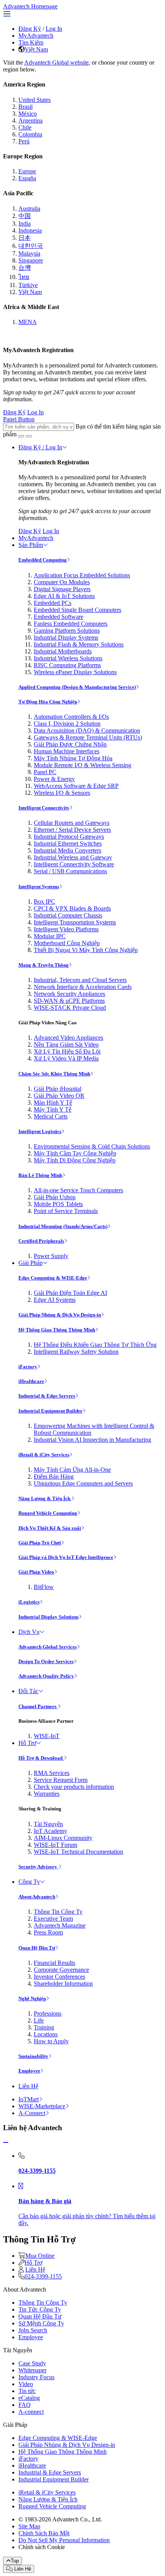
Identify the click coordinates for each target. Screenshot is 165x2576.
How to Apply (51, 2041)
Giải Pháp (31, 1263)
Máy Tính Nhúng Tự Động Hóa (73, 758)
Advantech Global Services (48, 1647)
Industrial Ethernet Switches (68, 843)
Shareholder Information (63, 1984)
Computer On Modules (62, 582)
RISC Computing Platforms (67, 665)
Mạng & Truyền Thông (44, 965)
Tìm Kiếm (31, 42)
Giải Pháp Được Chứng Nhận (70, 744)
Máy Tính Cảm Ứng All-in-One (72, 1470)
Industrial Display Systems (66, 637)
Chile (25, 127)
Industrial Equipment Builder (50, 1411)
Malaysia (29, 253)
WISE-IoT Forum (55, 1845)
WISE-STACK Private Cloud (70, 1008)
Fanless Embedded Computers (71, 624)
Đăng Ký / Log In (40, 447)
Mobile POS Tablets (58, 1204)
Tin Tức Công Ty (40, 2309)
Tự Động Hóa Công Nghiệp (48, 702)
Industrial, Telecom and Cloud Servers (80, 980)
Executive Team (53, 1919)
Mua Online (40, 2256)
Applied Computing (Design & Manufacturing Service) (77, 687)
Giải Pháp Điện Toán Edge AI (70, 1293)
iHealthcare (31, 1381)
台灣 (25, 268)
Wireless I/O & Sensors (62, 793)
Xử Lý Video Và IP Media (66, 1058)
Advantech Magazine (60, 1925)
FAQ (25, 2405)
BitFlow (44, 1587)
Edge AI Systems (55, 1300)
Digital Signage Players (62, 589)
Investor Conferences (59, 1977)
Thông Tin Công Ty (58, 1912)
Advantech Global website (56, 62)
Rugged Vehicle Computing (48, 1513)
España (27, 178)
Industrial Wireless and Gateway (73, 857)
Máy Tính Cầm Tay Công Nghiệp (75, 1153)
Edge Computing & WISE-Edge (53, 1278)
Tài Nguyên (48, 1824)
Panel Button (19, 419)
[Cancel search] (29, 436)
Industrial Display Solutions (49, 1617)
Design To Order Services (46, 1661)
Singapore (31, 260)
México (28, 114)
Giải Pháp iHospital (58, 1089)
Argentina (31, 120)
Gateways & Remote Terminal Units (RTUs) (88, 737)
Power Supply (51, 1256)
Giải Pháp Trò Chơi (40, 1543)
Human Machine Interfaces (67, 751)
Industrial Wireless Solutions (68, 658)
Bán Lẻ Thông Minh (40, 1175)
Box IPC (45, 902)
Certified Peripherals (41, 1241)
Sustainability (33, 2056)
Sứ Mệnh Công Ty (41, 2323)
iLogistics (29, 1602)
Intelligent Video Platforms (66, 929)
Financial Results (54, 1963)
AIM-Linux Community (63, 1838)
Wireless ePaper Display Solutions (75, 672)
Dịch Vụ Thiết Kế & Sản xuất (50, 1528)
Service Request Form (61, 1780)
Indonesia (30, 230)
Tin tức (27, 2391)
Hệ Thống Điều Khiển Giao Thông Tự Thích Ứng (95, 1345)
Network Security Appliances (69, 994)
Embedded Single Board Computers (78, 610)
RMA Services (52, 1773)
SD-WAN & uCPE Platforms (69, 1001)
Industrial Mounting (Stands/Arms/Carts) (63, 1226)
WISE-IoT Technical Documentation (78, 1852)
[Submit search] (21, 436)
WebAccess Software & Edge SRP (76, 786)
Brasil (26, 107)
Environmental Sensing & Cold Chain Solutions (92, 1146)
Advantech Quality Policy (46, 1676)
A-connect (31, 2412)
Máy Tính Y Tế (53, 1109)
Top (15, 2561)
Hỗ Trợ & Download (41, 1758)
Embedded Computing (43, 560)
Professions (48, 2013)
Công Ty (29, 1882)
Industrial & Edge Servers (47, 1396)
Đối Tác (28, 1691)
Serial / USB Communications (70, 871)
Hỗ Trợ (27, 1743)
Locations (46, 2034)
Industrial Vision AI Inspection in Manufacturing (92, 1440)
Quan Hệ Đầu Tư (37, 1948)
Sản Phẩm (31, 545)
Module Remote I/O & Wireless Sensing (82, 765)
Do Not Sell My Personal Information (64, 2540)
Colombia (30, 134)
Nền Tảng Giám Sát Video (66, 1045)
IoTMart (29, 2099)
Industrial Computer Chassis (68, 915)
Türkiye (28, 285)
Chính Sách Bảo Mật (44, 2533)
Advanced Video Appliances (68, 1038)
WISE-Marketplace (42, 2106)
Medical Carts (51, 1116)
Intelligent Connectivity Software (74, 864)
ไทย (24, 277)
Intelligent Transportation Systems (75, 922)
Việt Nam (36, 49)
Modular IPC (50, 936)
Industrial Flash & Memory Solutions (79, 644)
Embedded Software (59, 617)
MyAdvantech (36, 36)
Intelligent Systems (39, 887)
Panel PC (45, 772)
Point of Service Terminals (66, 1211)
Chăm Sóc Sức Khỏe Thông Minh (54, 1074)
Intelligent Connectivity (44, 808)
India (25, 224)
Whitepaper (32, 2370)
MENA (28, 322)
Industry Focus (36, 2377)
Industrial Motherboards (63, 651)
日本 (25, 238)
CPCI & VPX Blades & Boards (72, 908)
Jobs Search (33, 2330)
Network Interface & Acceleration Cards (83, 987)
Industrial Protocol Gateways (69, 837)
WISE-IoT (47, 1736)
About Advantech (37, 1897)
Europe (27, 171)
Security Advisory (38, 1867)
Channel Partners (38, 1706)
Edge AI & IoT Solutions (64, 596)
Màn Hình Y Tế (53, 1103)
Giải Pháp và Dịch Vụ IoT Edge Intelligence (66, 1557)
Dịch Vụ (29, 1632)
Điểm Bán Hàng (54, 1477)
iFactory (28, 1367)
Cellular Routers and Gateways (72, 823)
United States (35, 100)
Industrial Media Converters (68, 850)
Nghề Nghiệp (32, 1998)
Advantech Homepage (30, 6)
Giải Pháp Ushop (55, 1197)
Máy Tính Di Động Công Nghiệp (75, 1160)
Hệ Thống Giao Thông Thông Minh (57, 1330)
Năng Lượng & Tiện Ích (45, 1498)
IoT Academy (50, 1831)
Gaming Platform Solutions (67, 631)
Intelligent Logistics (40, 1131)
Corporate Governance (61, 1970)
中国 (25, 216)
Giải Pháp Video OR (59, 1096)
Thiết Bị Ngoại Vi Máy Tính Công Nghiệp (86, 950)
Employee (29, 2071)
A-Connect (32, 2113)
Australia (29, 209)
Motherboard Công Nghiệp (67, 943)
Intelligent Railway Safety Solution (76, 1352)
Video (26, 2384)
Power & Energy (54, 779)
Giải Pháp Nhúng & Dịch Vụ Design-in (60, 1315)
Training (44, 2027)
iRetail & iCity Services (44, 1455)
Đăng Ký (30, 29)
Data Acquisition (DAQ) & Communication (87, 730)
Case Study (32, 2363)
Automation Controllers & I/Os (71, 717)
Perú (24, 141)
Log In (54, 29)
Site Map (29, 2526)
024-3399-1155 (43, 2276)
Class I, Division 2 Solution (67, 724)
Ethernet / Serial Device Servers (72, 830)
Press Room (48, 1932)
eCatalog (29, 2398)
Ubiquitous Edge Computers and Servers (83, 1483)
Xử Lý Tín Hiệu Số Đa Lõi (67, 1051)
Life (39, 2020)
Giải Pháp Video (36, 1572)
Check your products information (74, 1787)
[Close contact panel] (6, 2143)
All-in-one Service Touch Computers (78, 1190)
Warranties (47, 1794)
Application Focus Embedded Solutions (82, 575)
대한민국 (31, 246)
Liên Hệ (28, 2086)
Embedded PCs (53, 603)
